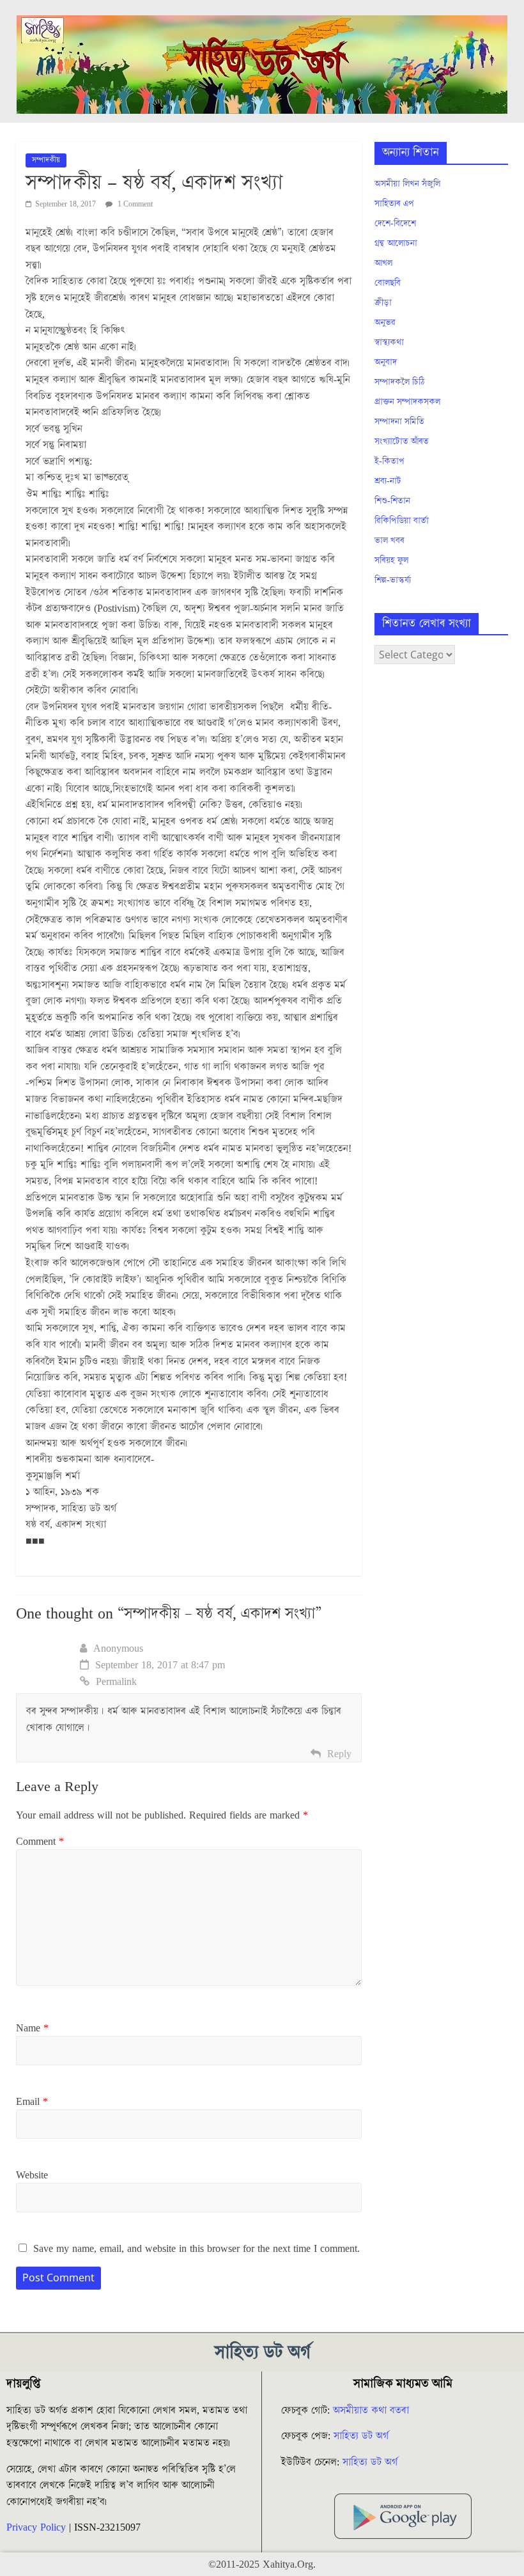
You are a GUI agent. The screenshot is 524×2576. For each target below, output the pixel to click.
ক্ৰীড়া (383, 303)
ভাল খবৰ (389, 541)
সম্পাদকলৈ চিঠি (399, 382)
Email (32, 2102)
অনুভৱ (385, 323)
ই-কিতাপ (389, 462)
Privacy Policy (36, 2527)
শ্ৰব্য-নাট (388, 481)
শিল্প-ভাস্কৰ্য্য (393, 580)
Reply (339, 1754)
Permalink (116, 1682)
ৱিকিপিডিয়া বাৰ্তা (402, 521)
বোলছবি (388, 283)
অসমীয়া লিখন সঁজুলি (407, 184)
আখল (383, 263)
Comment (40, 1842)
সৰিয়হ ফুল (391, 561)
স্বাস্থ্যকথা (389, 343)
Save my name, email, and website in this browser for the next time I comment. (196, 2249)
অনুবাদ (386, 362)
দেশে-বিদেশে (395, 224)
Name (32, 2028)
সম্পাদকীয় (46, 160)
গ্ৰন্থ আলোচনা (396, 244)
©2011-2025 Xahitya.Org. (262, 2564)
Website (32, 2175)
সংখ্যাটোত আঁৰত (402, 442)
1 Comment (134, 204)
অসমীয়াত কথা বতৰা (373, 2410)
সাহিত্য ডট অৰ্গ (361, 2436)
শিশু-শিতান (392, 501)
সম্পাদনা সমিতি (399, 422)
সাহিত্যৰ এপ (394, 204)
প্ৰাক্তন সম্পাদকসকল (407, 402)
